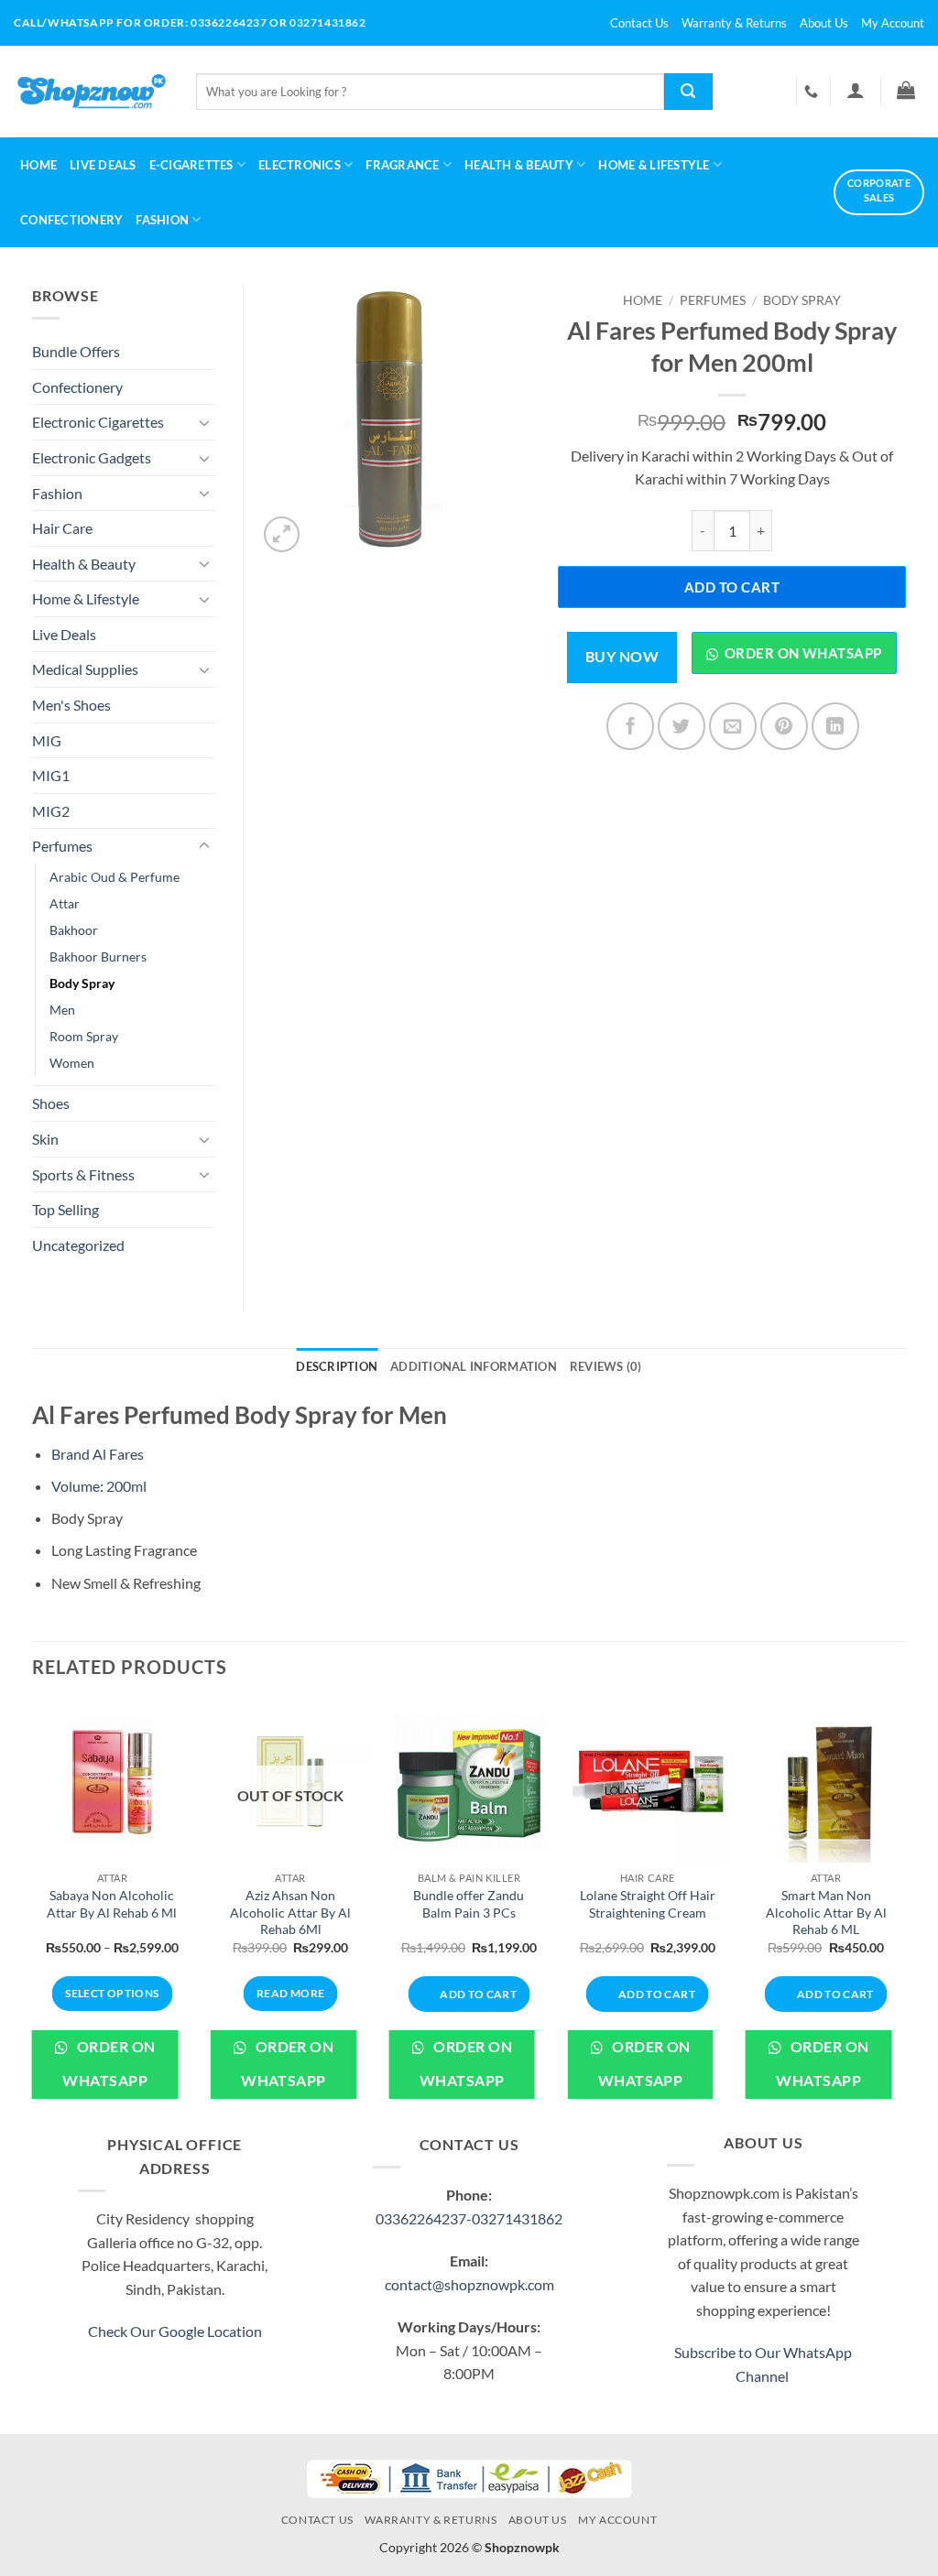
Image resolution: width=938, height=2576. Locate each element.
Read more (290, 1993)
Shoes (51, 1103)
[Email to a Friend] (733, 726)
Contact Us (639, 23)
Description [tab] (337, 1366)
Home (38, 165)
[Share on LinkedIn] (835, 726)
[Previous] (33, 1914)
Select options (112, 1993)
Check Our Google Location (175, 2331)
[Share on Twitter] (682, 726)
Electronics (300, 165)
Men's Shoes (71, 705)
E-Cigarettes (191, 165)
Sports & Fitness (83, 1174)
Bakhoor (74, 930)
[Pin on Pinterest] (784, 726)
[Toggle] (204, 422)
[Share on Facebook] (630, 726)
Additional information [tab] (474, 1366)
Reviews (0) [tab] (606, 1366)
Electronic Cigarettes (98, 422)
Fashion (162, 220)
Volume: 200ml (99, 1486)
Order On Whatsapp (109, 2064)
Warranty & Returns (734, 23)
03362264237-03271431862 (469, 2218)
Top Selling (65, 1209)
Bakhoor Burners (98, 956)
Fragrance (402, 165)
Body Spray (802, 300)
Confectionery (71, 220)
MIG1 (51, 775)
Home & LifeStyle (654, 165)
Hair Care (62, 528)
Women (72, 1063)
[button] (855, 90)
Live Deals (103, 165)
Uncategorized (78, 1245)
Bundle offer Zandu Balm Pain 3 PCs (469, 1904)
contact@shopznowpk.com (469, 2284)
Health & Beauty (519, 165)
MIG (47, 740)
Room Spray (84, 1036)
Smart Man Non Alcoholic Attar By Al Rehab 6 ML (826, 1912)
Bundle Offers (76, 351)
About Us (824, 23)
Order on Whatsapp (803, 653)
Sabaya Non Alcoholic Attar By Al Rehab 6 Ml (112, 1904)
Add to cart (732, 587)
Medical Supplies (85, 669)
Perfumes (713, 300)
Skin (45, 1139)
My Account (893, 23)
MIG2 (51, 811)
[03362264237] (813, 92)
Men (62, 1010)
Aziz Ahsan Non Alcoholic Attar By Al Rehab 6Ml (290, 1912)
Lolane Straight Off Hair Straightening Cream (648, 1904)
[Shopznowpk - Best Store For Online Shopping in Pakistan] (91, 92)
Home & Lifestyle (86, 598)
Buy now (622, 657)
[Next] (905, 1914)
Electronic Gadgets (92, 457)
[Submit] (688, 92)
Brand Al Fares (98, 1454)
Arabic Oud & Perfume (115, 877)
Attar (65, 903)
